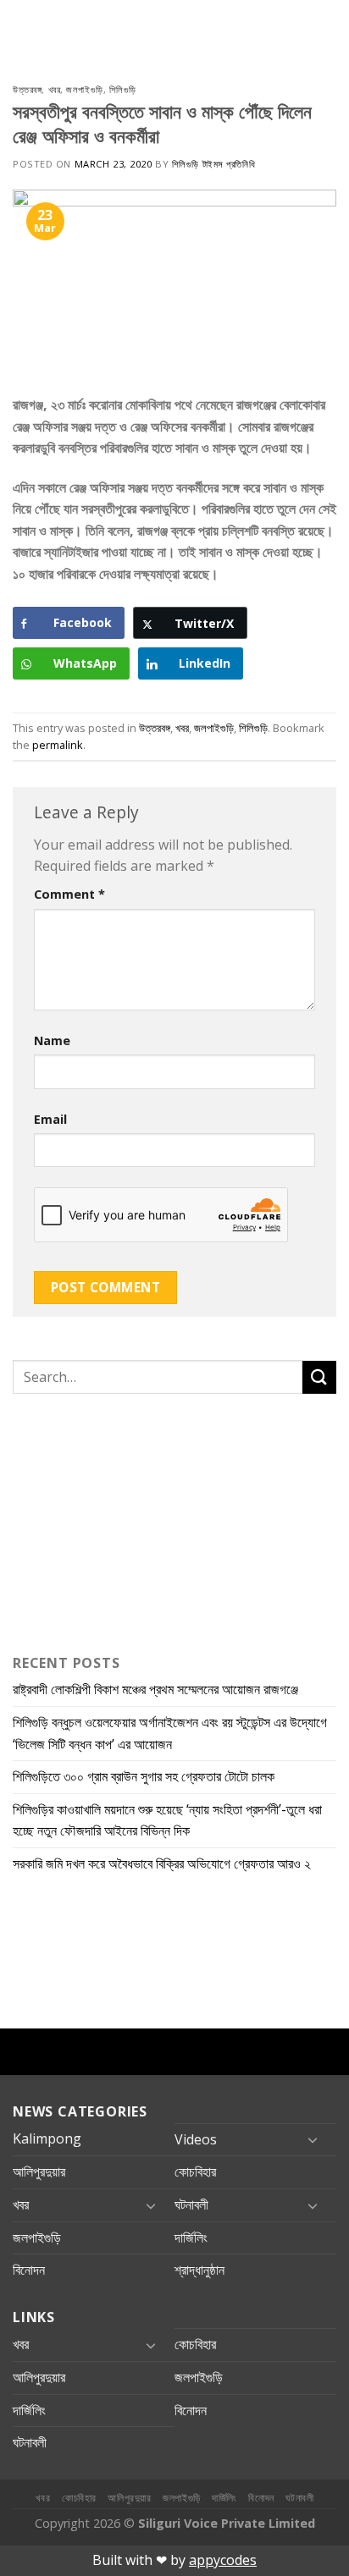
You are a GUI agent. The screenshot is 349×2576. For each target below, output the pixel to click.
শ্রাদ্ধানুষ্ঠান (199, 2270)
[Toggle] (313, 2139)
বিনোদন (29, 2270)
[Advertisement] (119, 1520)
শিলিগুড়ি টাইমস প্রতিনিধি (213, 164)
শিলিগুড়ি (123, 89)
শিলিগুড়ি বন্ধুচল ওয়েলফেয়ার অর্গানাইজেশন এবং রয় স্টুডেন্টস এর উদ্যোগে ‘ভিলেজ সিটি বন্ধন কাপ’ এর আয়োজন (170, 1733)
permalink (58, 745)
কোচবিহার (195, 2171)
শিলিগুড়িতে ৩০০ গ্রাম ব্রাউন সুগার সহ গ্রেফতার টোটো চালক (144, 1776)
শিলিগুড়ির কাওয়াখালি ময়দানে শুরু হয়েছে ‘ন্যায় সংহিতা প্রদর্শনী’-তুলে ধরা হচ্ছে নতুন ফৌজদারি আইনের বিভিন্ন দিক (167, 1820)
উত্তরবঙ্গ (27, 89)
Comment (69, 894)
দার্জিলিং (191, 2237)
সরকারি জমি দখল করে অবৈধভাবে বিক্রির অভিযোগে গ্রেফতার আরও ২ (162, 1863)
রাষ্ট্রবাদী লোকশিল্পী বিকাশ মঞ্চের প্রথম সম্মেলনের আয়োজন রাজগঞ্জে (155, 1689)
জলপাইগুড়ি (84, 89)
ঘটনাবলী (191, 2204)
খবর (55, 89)
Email (50, 1119)
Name (52, 1040)
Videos (196, 2139)
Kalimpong (47, 2138)
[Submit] (319, 1377)
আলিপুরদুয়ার (39, 2171)
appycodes (223, 2560)
